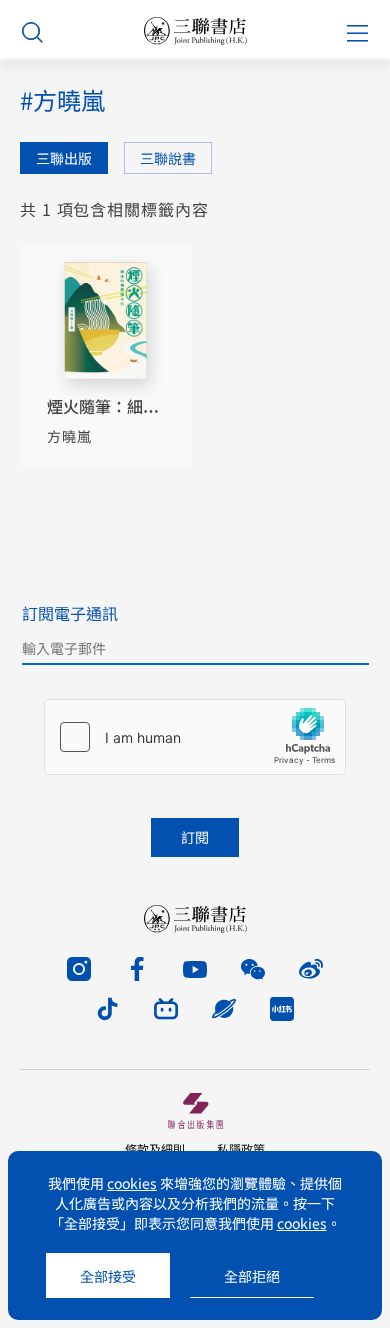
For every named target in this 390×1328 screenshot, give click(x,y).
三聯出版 (64, 158)
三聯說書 (168, 158)
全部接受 (108, 1276)
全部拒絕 (252, 1276)
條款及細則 (155, 1148)
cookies (132, 1183)
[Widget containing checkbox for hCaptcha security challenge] (195, 737)
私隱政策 (241, 1148)
